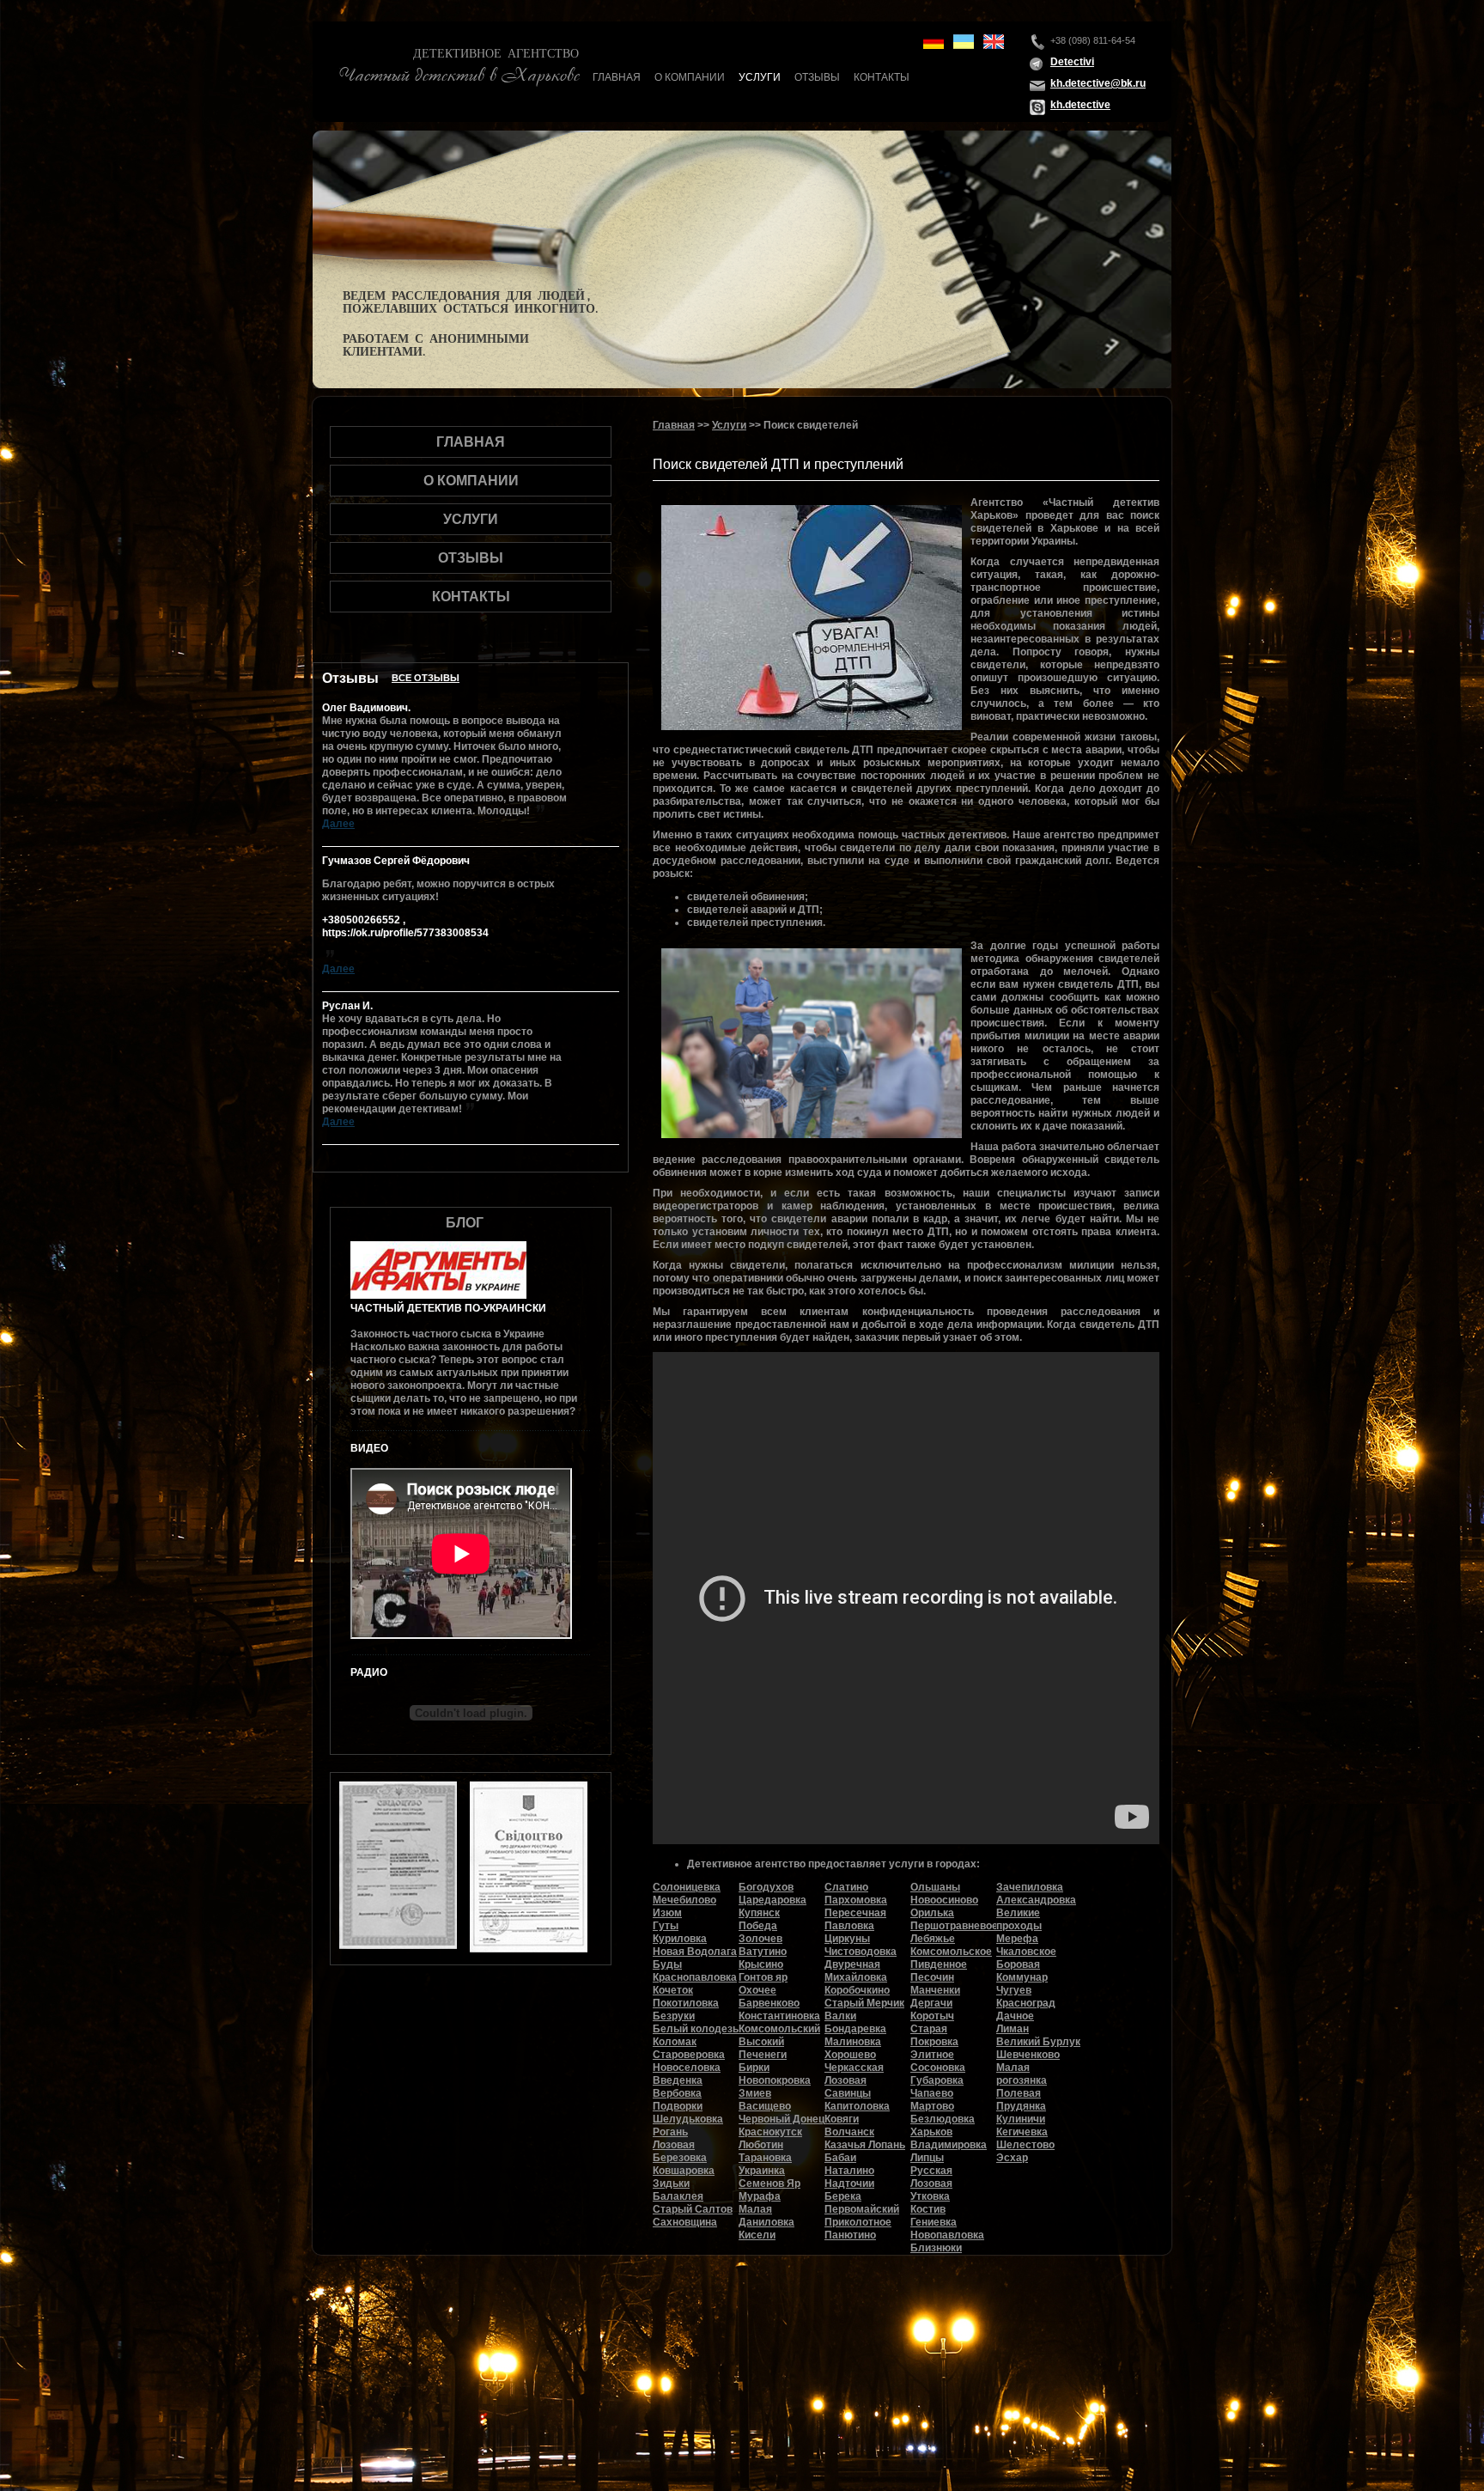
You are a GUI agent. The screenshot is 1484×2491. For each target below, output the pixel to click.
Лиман (1013, 2029)
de (934, 42)
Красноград (1026, 2003)
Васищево (765, 2106)
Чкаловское (1026, 1952)
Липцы (927, 2158)
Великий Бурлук (1038, 2042)
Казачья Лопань (865, 2145)
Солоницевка (687, 1887)
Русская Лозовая (931, 2177)
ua (964, 42)
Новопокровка (775, 2080)
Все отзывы (426, 678)
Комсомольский (779, 2029)
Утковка (930, 2196)
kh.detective (1080, 105)
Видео (369, 1448)
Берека (843, 2196)
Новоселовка (687, 2068)
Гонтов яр (763, 1977)
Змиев (755, 2093)
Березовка (680, 2158)
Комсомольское (951, 1952)
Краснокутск (770, 2132)
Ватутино (763, 1952)
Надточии (849, 2183)
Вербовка (677, 2093)
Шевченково (1028, 2055)
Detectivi (1072, 62)
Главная (617, 77)
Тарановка (765, 2158)
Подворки (678, 2106)
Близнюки (936, 2248)
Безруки (674, 2016)
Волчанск (849, 2132)
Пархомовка (856, 1900)
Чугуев (1014, 1990)
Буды (667, 1964)
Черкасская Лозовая (854, 2074)
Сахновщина (685, 2222)
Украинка (762, 2171)
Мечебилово (684, 1900)
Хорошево (850, 2055)
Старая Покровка (934, 2035)
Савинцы (848, 2093)
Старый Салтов (693, 2209)
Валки (840, 2016)
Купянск (759, 1913)
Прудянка (1021, 2106)
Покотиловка (686, 2003)
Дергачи (931, 2003)
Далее (338, 824)
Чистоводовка (861, 1952)
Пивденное (939, 1964)
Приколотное (858, 2222)
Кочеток (673, 1990)
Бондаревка (855, 2029)
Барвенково (769, 2003)
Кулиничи (1021, 2119)
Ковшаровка (684, 2171)
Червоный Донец (782, 2119)
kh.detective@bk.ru (1098, 83)
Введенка (678, 2080)
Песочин (932, 1977)
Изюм (667, 1913)
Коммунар (1022, 1977)
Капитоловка (857, 2106)
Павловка (849, 1926)
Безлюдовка (943, 2119)
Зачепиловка (1030, 1887)
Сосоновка (938, 2068)
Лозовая (674, 2145)
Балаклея (678, 2196)
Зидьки (671, 2183)
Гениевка (934, 2222)
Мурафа (760, 2196)
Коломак (675, 2042)
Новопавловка (947, 2235)
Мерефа (1017, 1939)
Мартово (932, 2106)
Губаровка (937, 2080)
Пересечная (855, 1913)
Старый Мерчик (864, 2003)
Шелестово (1025, 2145)
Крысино (761, 1964)
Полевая (1019, 2093)
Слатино (846, 1887)
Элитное (932, 2055)
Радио (369, 1672)
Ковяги (842, 2119)
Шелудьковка (688, 2119)
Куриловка (680, 1939)
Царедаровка (772, 1900)
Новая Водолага (695, 1952)
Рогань (670, 2132)
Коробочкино (857, 1990)
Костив (928, 2209)
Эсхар (1012, 2158)
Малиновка (853, 2042)
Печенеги (763, 2055)
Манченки (935, 1990)
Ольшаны (935, 1887)
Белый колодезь (696, 2029)
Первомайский (862, 2209)
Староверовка (689, 2055)
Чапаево (932, 2093)
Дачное (1015, 2016)
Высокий (761, 2042)
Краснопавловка (695, 1977)
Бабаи (840, 2158)
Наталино (849, 2171)
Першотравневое (954, 1926)
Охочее (757, 1990)
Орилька (932, 1913)
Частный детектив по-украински (448, 1308)
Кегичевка (1022, 2132)
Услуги (760, 77)
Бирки (754, 2068)
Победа (758, 1926)
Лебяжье (933, 1939)
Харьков (931, 2132)
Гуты (666, 1926)
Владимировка (949, 2145)
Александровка (1036, 1900)
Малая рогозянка (1022, 2074)
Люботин (761, 2145)
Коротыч (932, 2016)
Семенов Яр (769, 2183)
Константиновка (779, 2016)
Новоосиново (944, 1900)
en (994, 42)
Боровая (1018, 1964)
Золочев (760, 1939)
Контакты (882, 77)
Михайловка (856, 1977)
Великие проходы (1019, 1919)
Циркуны (847, 1939)
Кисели (757, 2235)
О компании (690, 77)
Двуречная (852, 1964)
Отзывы (817, 77)
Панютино (850, 2235)
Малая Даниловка (766, 2216)
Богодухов (766, 1887)
